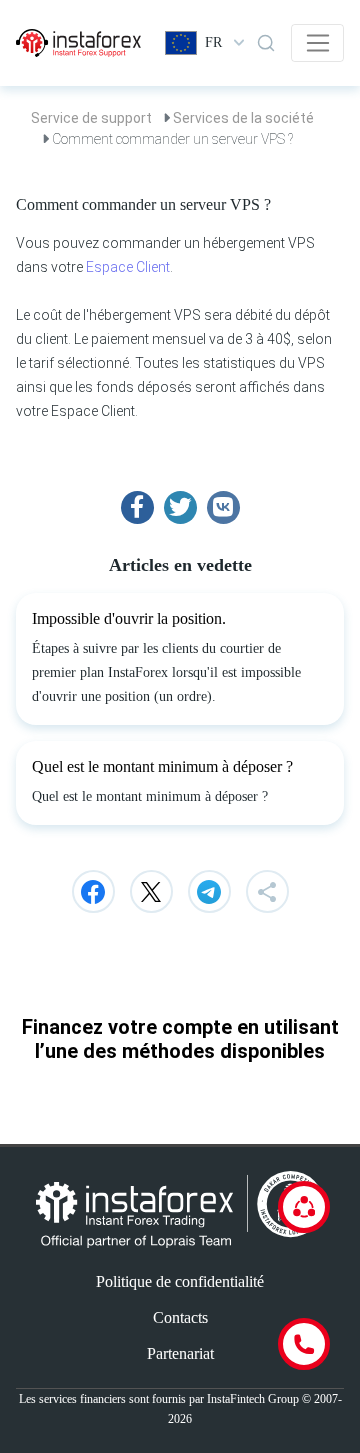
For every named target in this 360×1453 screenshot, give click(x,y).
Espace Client (128, 267)
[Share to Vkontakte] (223, 507)
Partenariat (180, 1353)
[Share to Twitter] (180, 507)
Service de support (91, 118)
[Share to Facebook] (137, 507)
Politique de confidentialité (180, 1281)
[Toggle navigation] (317, 43)
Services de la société (243, 118)
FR (213, 42)
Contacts (180, 1317)
